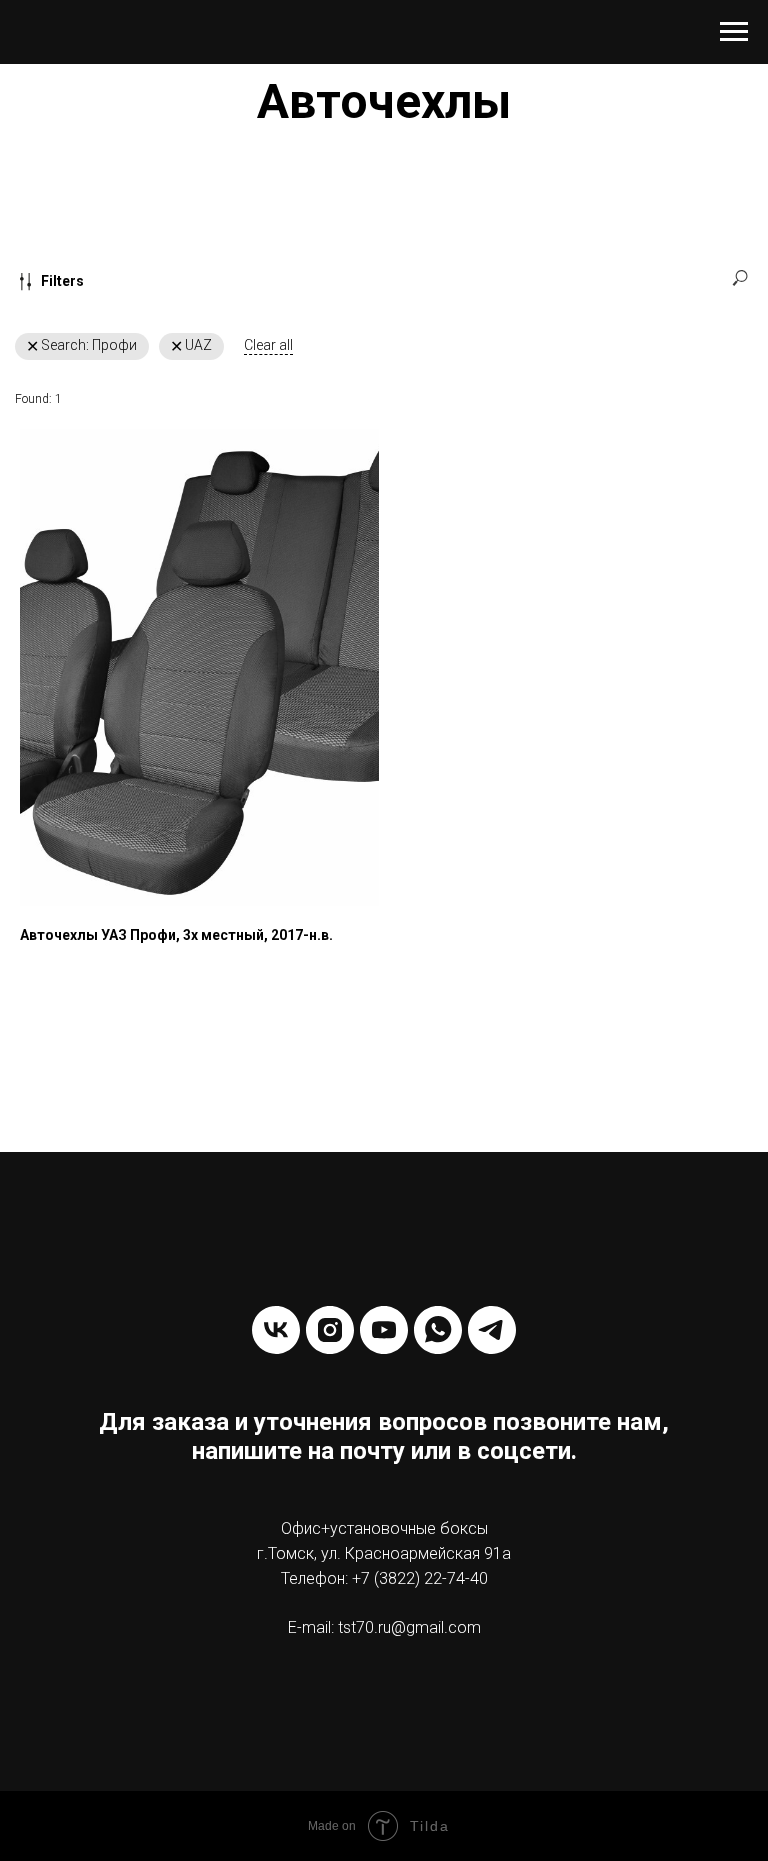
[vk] (276, 1330)
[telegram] (492, 1330)
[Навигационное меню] (734, 32)
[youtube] (384, 1330)
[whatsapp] (438, 1330)
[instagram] (330, 1330)
